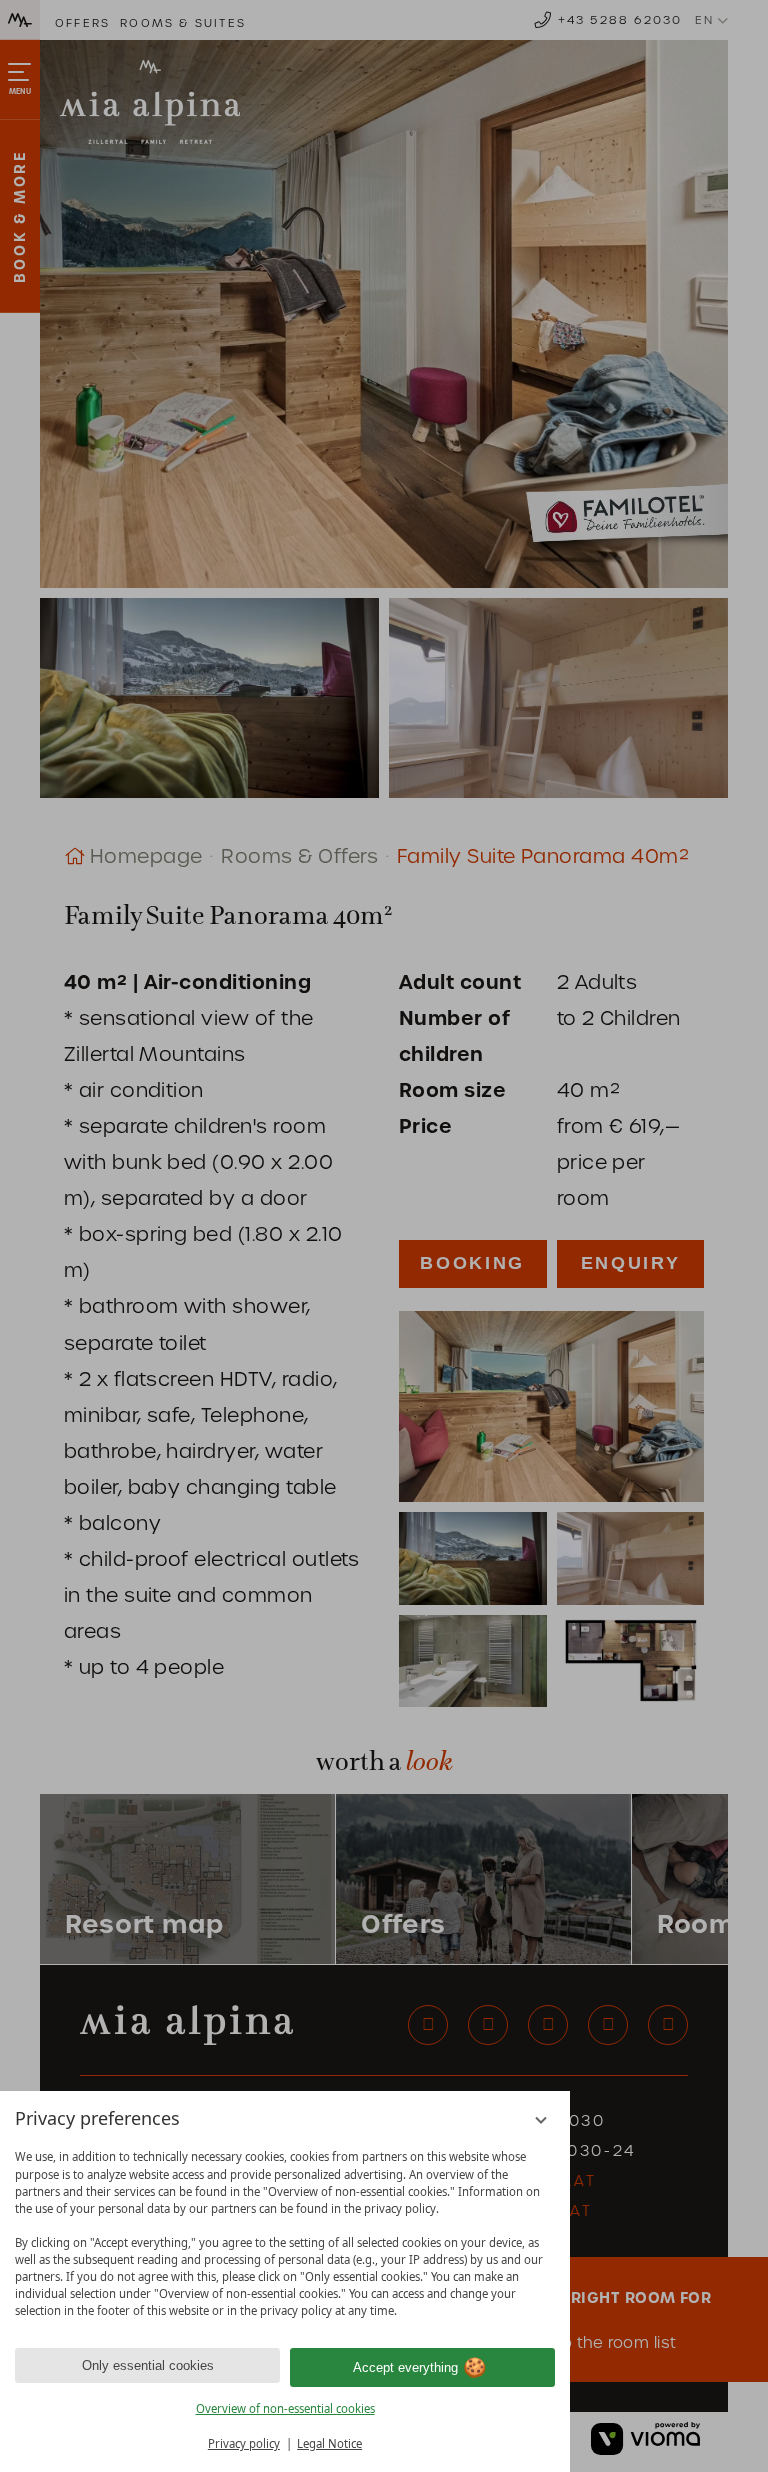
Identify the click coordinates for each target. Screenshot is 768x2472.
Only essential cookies (148, 2365)
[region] (285, 2234)
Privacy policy (244, 2443)
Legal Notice (329, 2443)
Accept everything (405, 2367)
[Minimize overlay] (541, 2120)
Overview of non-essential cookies (285, 2408)
